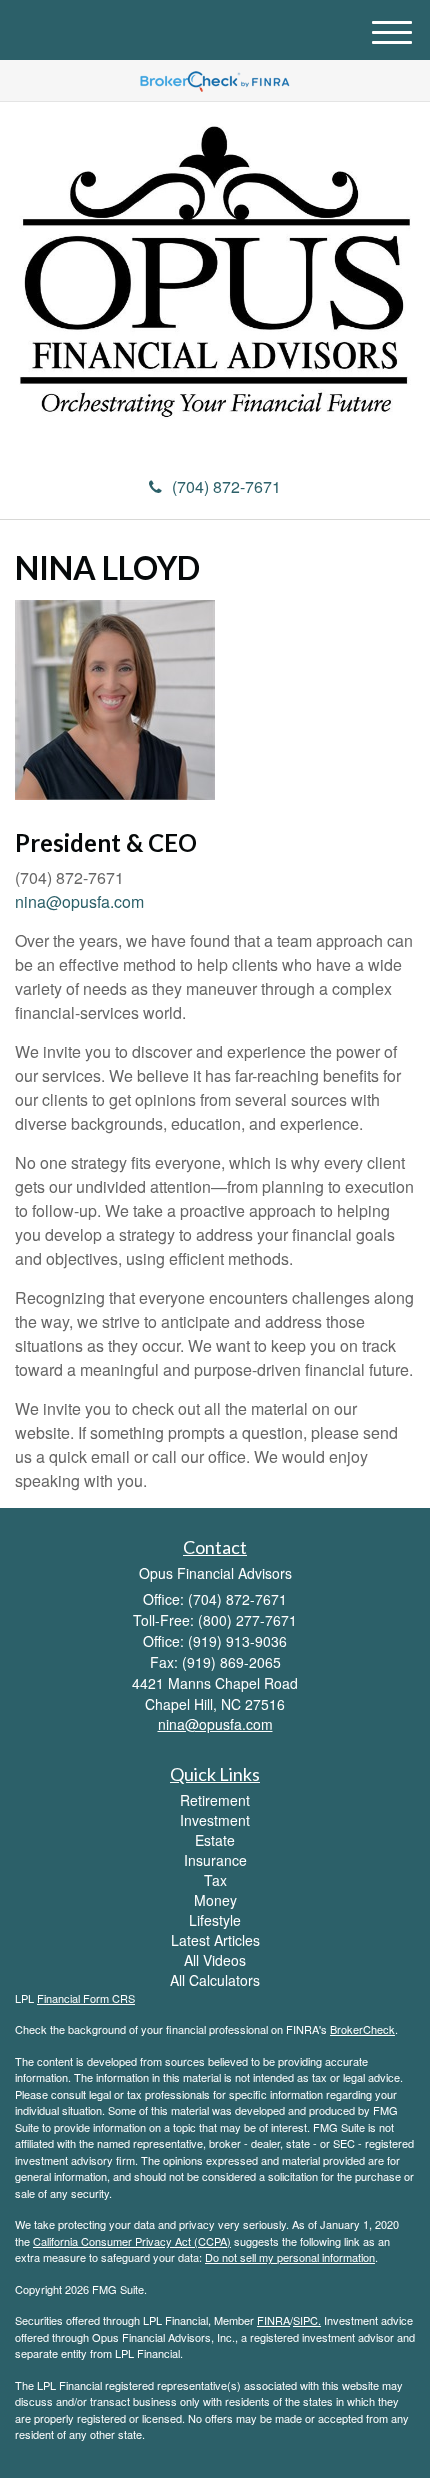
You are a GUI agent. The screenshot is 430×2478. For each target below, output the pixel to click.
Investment (215, 1820)
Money (215, 1900)
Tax (215, 1880)
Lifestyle (215, 1920)
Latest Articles (215, 1940)
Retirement (215, 1800)
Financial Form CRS (86, 1998)
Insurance (215, 1860)
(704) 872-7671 (226, 486)
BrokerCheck (362, 2029)
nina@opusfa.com (79, 901)
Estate (215, 1840)
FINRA (273, 2320)
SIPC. (307, 2320)
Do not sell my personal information (290, 2257)
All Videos (215, 1960)
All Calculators (215, 1980)
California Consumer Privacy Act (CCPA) (132, 2241)
